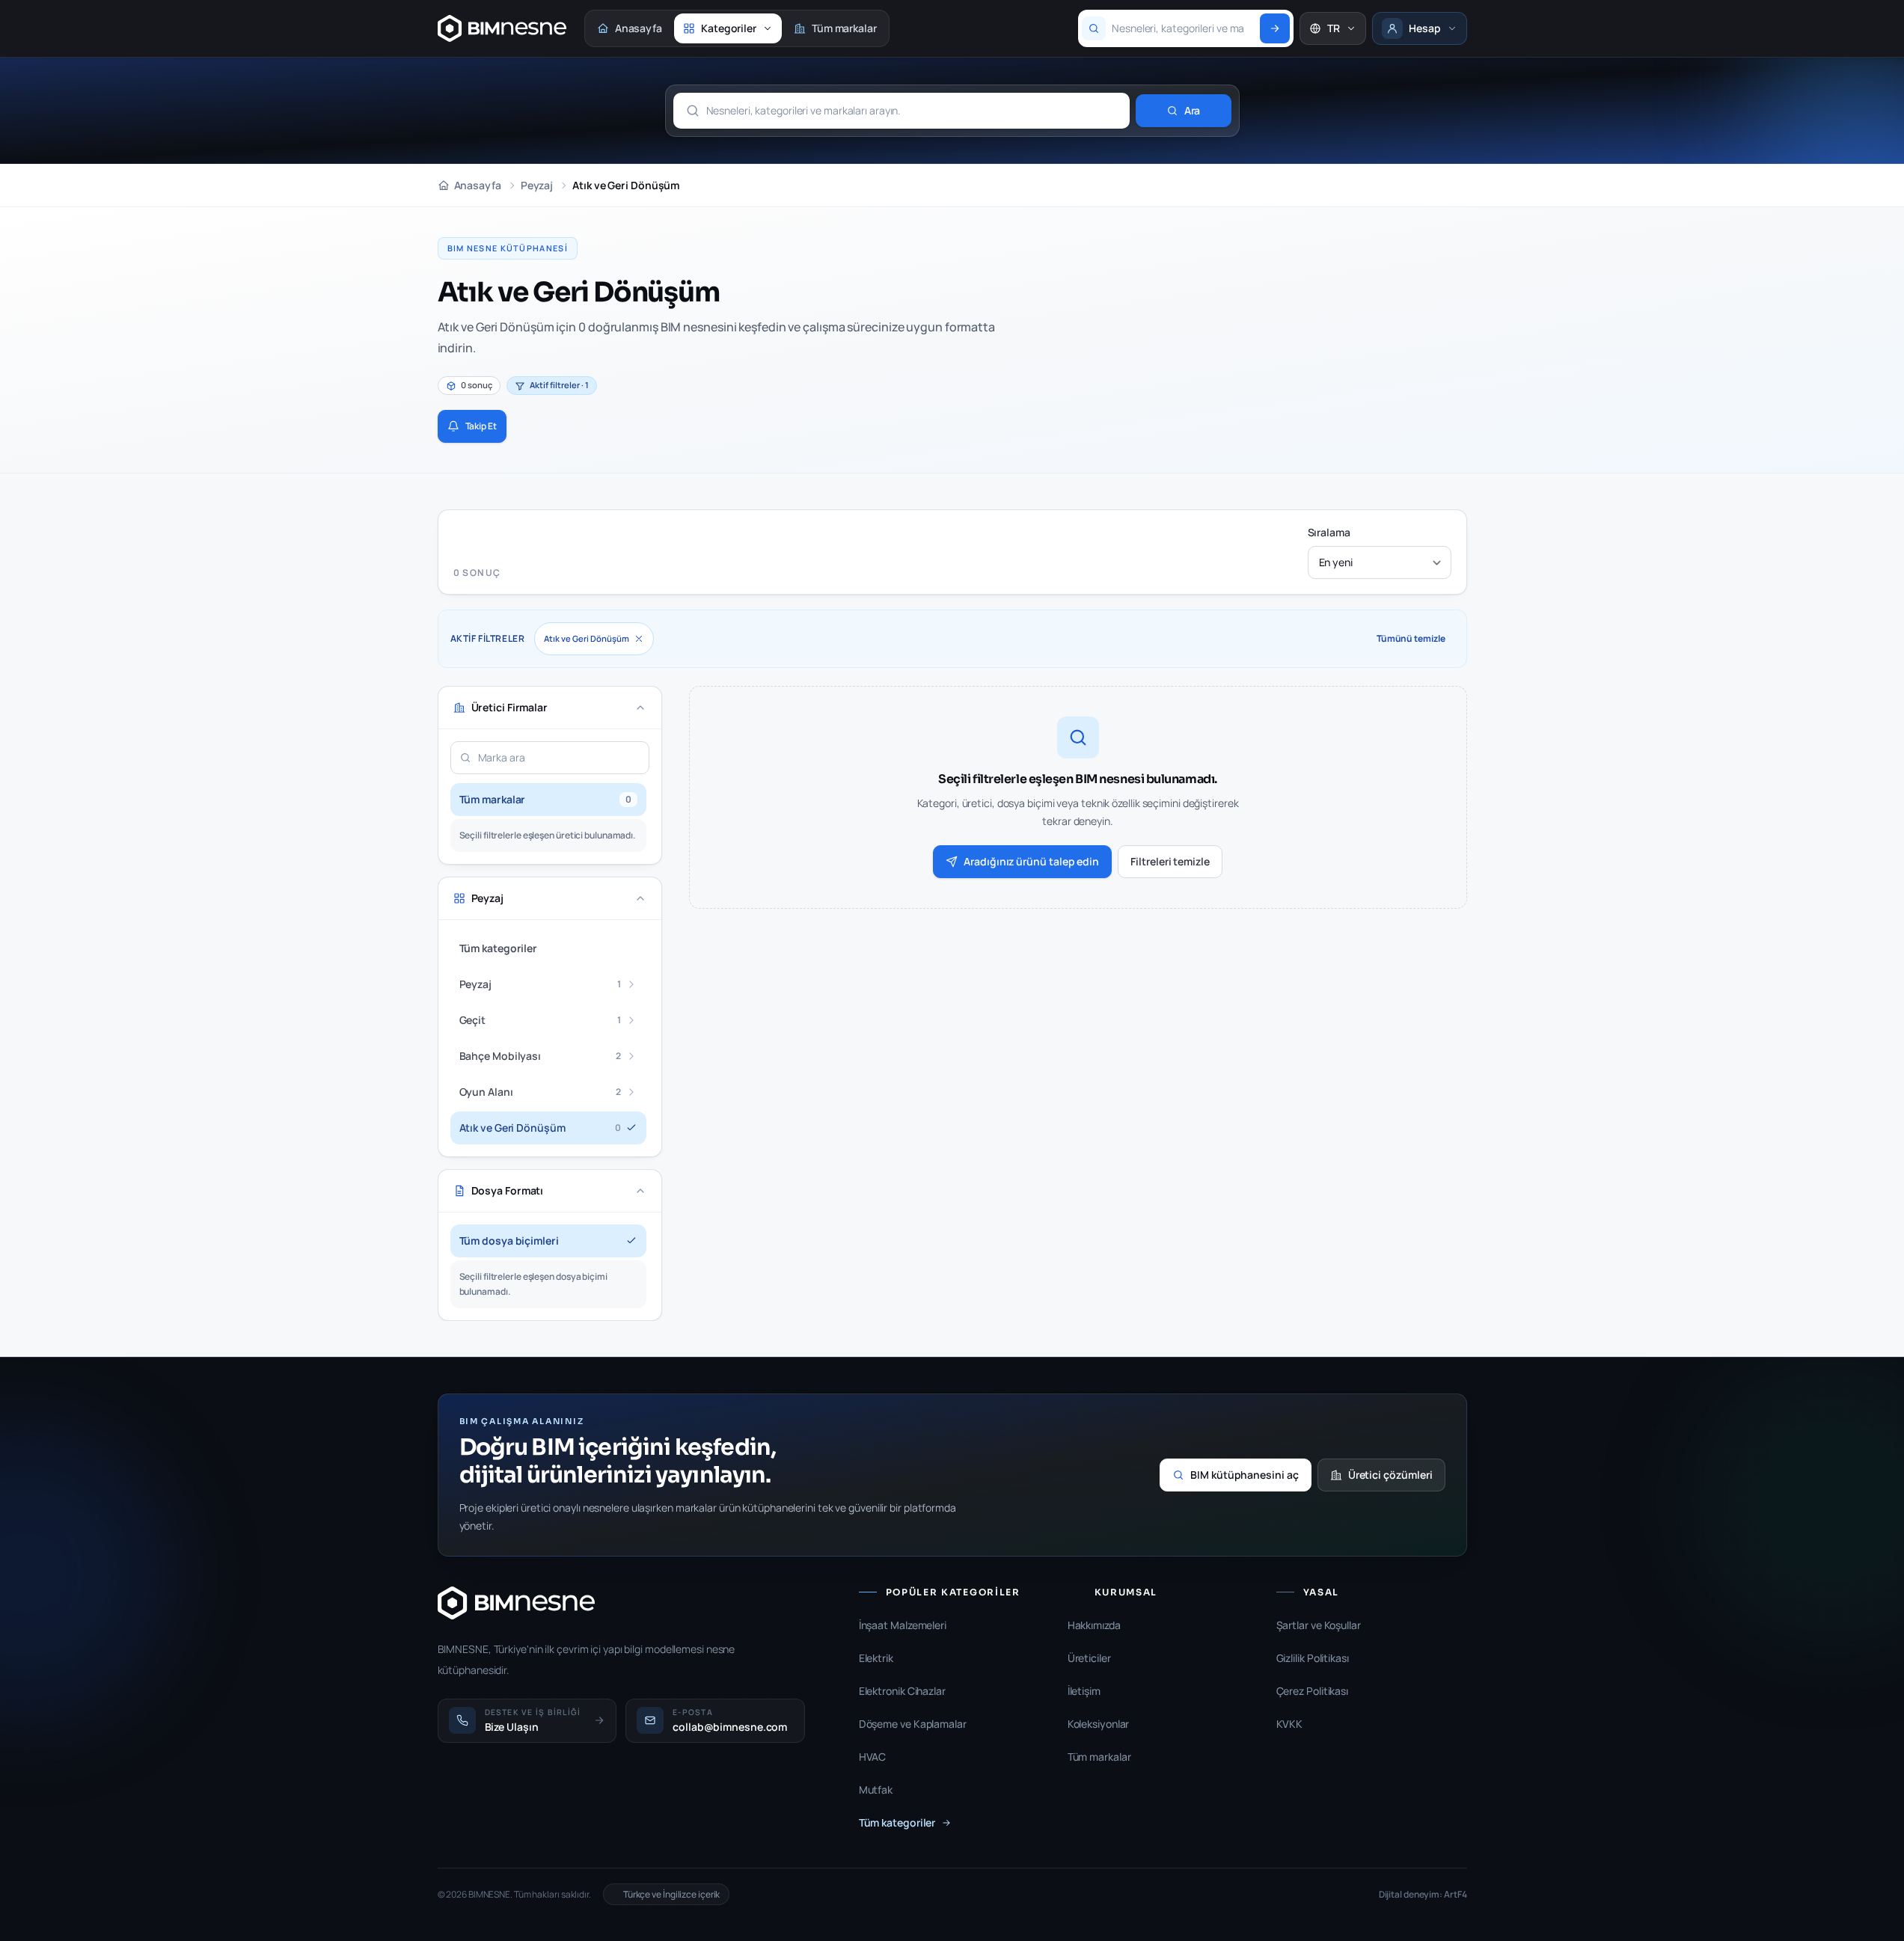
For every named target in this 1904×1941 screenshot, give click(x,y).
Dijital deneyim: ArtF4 (1423, 1895)
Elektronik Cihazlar (902, 1691)
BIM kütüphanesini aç (1245, 1475)
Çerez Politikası (1312, 1691)
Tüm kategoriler (897, 1822)
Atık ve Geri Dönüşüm (587, 638)
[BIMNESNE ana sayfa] (502, 28)
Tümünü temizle (1411, 638)
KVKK (1290, 1724)
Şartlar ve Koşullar (1319, 1625)
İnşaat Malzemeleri (903, 1625)
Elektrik (876, 1658)
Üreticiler (1089, 1658)
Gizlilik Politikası (1313, 1658)
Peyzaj (537, 185)
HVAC (873, 1757)
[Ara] (1275, 28)
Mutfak (876, 1790)
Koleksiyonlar (1099, 1724)
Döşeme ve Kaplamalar (913, 1724)
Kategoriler (729, 28)
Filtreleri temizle (1170, 861)
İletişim (1084, 1691)
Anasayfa (639, 28)
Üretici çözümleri (1390, 1475)
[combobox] (1183, 28)
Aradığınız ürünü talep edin (1031, 861)
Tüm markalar (844, 28)
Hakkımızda (1094, 1625)
